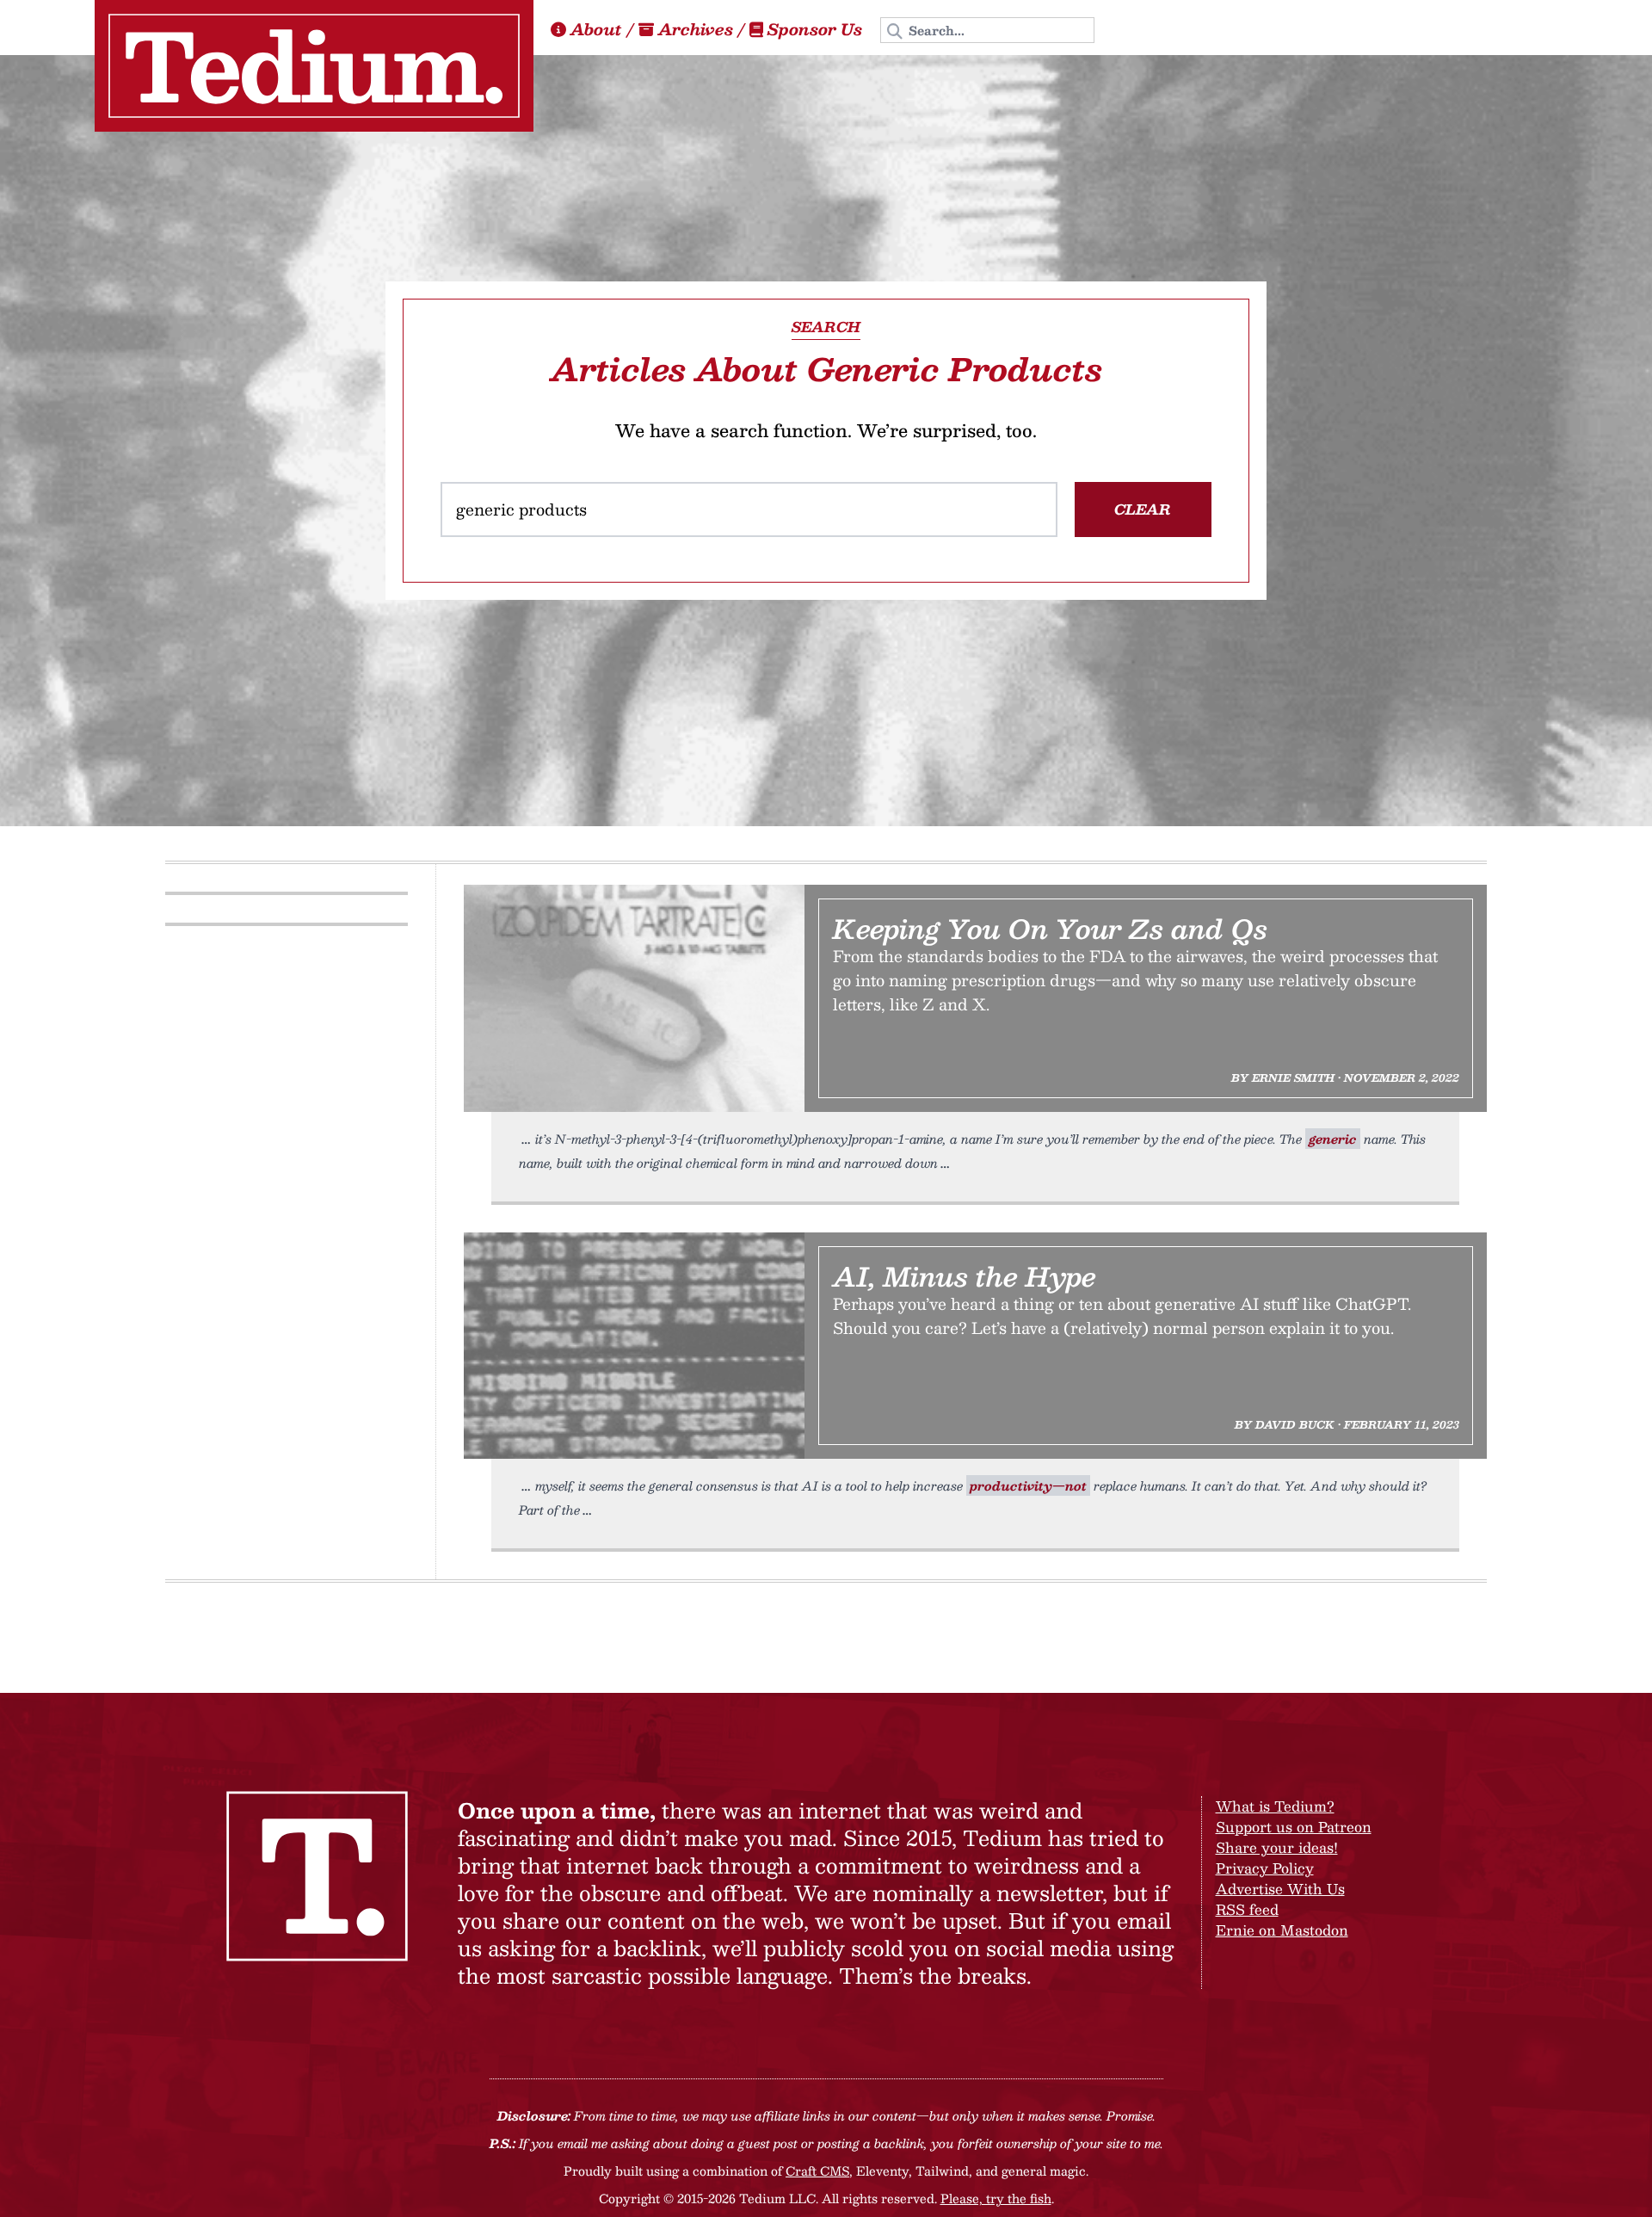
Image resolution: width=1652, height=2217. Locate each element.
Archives (696, 29)
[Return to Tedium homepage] (314, 66)
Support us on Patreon (1294, 1827)
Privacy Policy (1265, 1868)
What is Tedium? (1275, 1806)
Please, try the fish (996, 2198)
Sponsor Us (815, 29)
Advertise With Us (1280, 1889)
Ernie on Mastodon (1282, 1930)
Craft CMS (817, 2171)
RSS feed (1247, 1909)
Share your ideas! (1277, 1847)
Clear (1143, 509)
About (596, 29)
